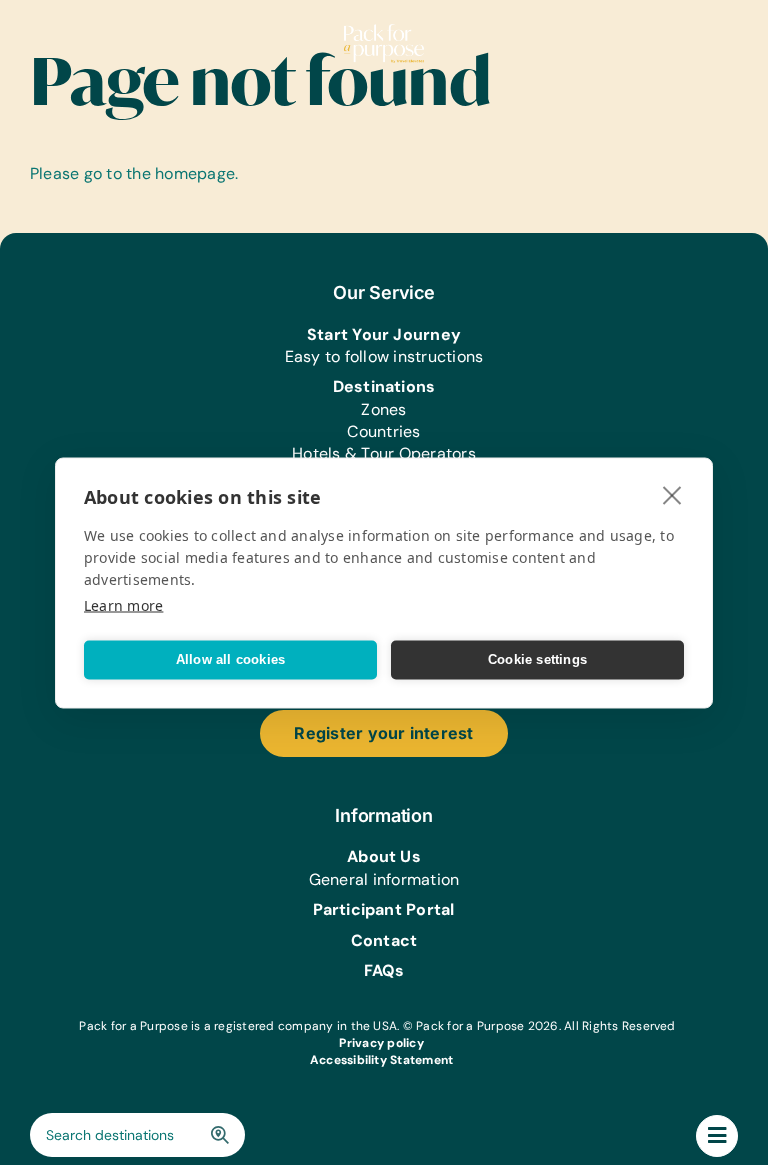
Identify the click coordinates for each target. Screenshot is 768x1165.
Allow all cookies (230, 659)
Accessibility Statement (382, 1060)
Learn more (123, 604)
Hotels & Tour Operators (384, 453)
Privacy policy (381, 1043)
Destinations (384, 386)
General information (384, 879)
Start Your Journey (384, 334)
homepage (195, 173)
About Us (384, 856)
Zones (383, 409)
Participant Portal (383, 909)
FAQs (384, 970)
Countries (383, 431)
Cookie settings (537, 659)
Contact (384, 940)
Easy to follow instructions (384, 356)
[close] (672, 494)
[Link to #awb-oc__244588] (717, 1136)
